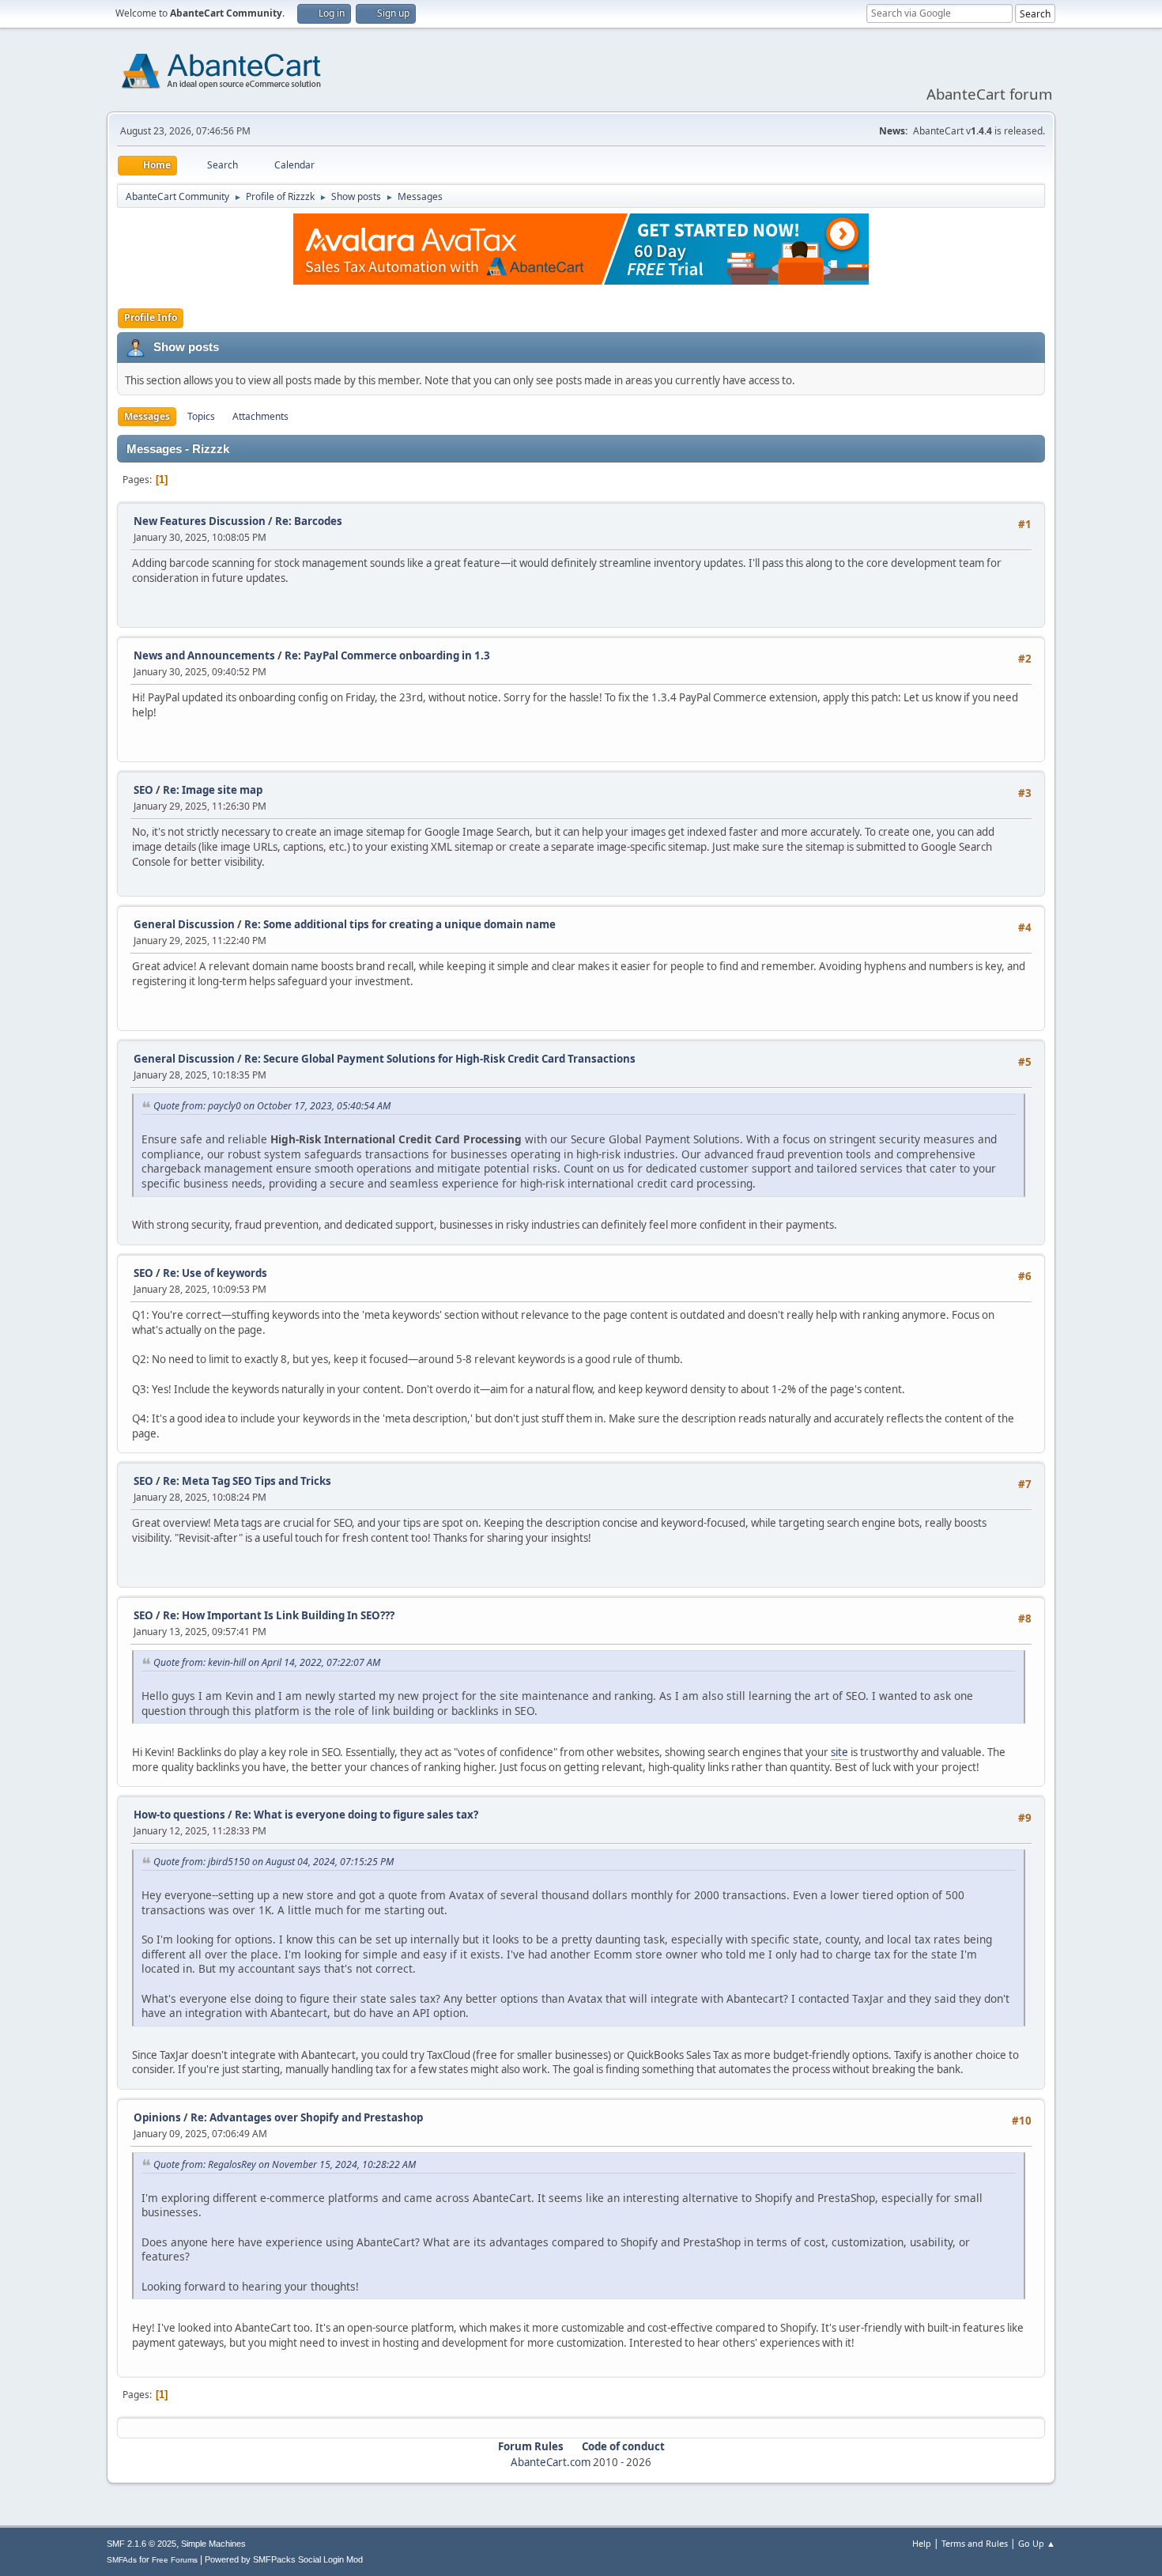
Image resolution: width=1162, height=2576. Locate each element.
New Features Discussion (200, 521)
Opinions (157, 2117)
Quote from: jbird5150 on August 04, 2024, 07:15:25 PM (274, 1862)
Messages (147, 416)
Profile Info (151, 317)
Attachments (260, 416)
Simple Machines (213, 2544)
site (839, 1752)
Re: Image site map (213, 790)
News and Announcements (204, 655)
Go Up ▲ (1037, 2543)
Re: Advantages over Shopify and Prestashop (307, 2117)
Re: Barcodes (309, 521)
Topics (201, 416)
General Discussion (184, 924)
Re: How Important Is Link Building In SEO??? (279, 1615)
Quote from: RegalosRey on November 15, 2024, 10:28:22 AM (285, 2164)
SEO (145, 790)
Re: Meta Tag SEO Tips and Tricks (247, 1481)
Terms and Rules (975, 2543)
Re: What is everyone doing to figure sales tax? (357, 1815)
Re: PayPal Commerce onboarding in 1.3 (387, 655)
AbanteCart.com (551, 2462)
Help (922, 2543)
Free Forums (175, 2560)
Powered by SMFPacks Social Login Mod (284, 2559)
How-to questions (179, 1815)
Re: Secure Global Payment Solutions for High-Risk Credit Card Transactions (440, 1059)
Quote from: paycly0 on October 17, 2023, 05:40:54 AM (272, 1106)
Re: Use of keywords (215, 1273)
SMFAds (122, 2560)
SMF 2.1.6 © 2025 (141, 2544)
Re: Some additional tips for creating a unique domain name (400, 924)
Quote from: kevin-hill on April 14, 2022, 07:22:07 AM (267, 1662)
